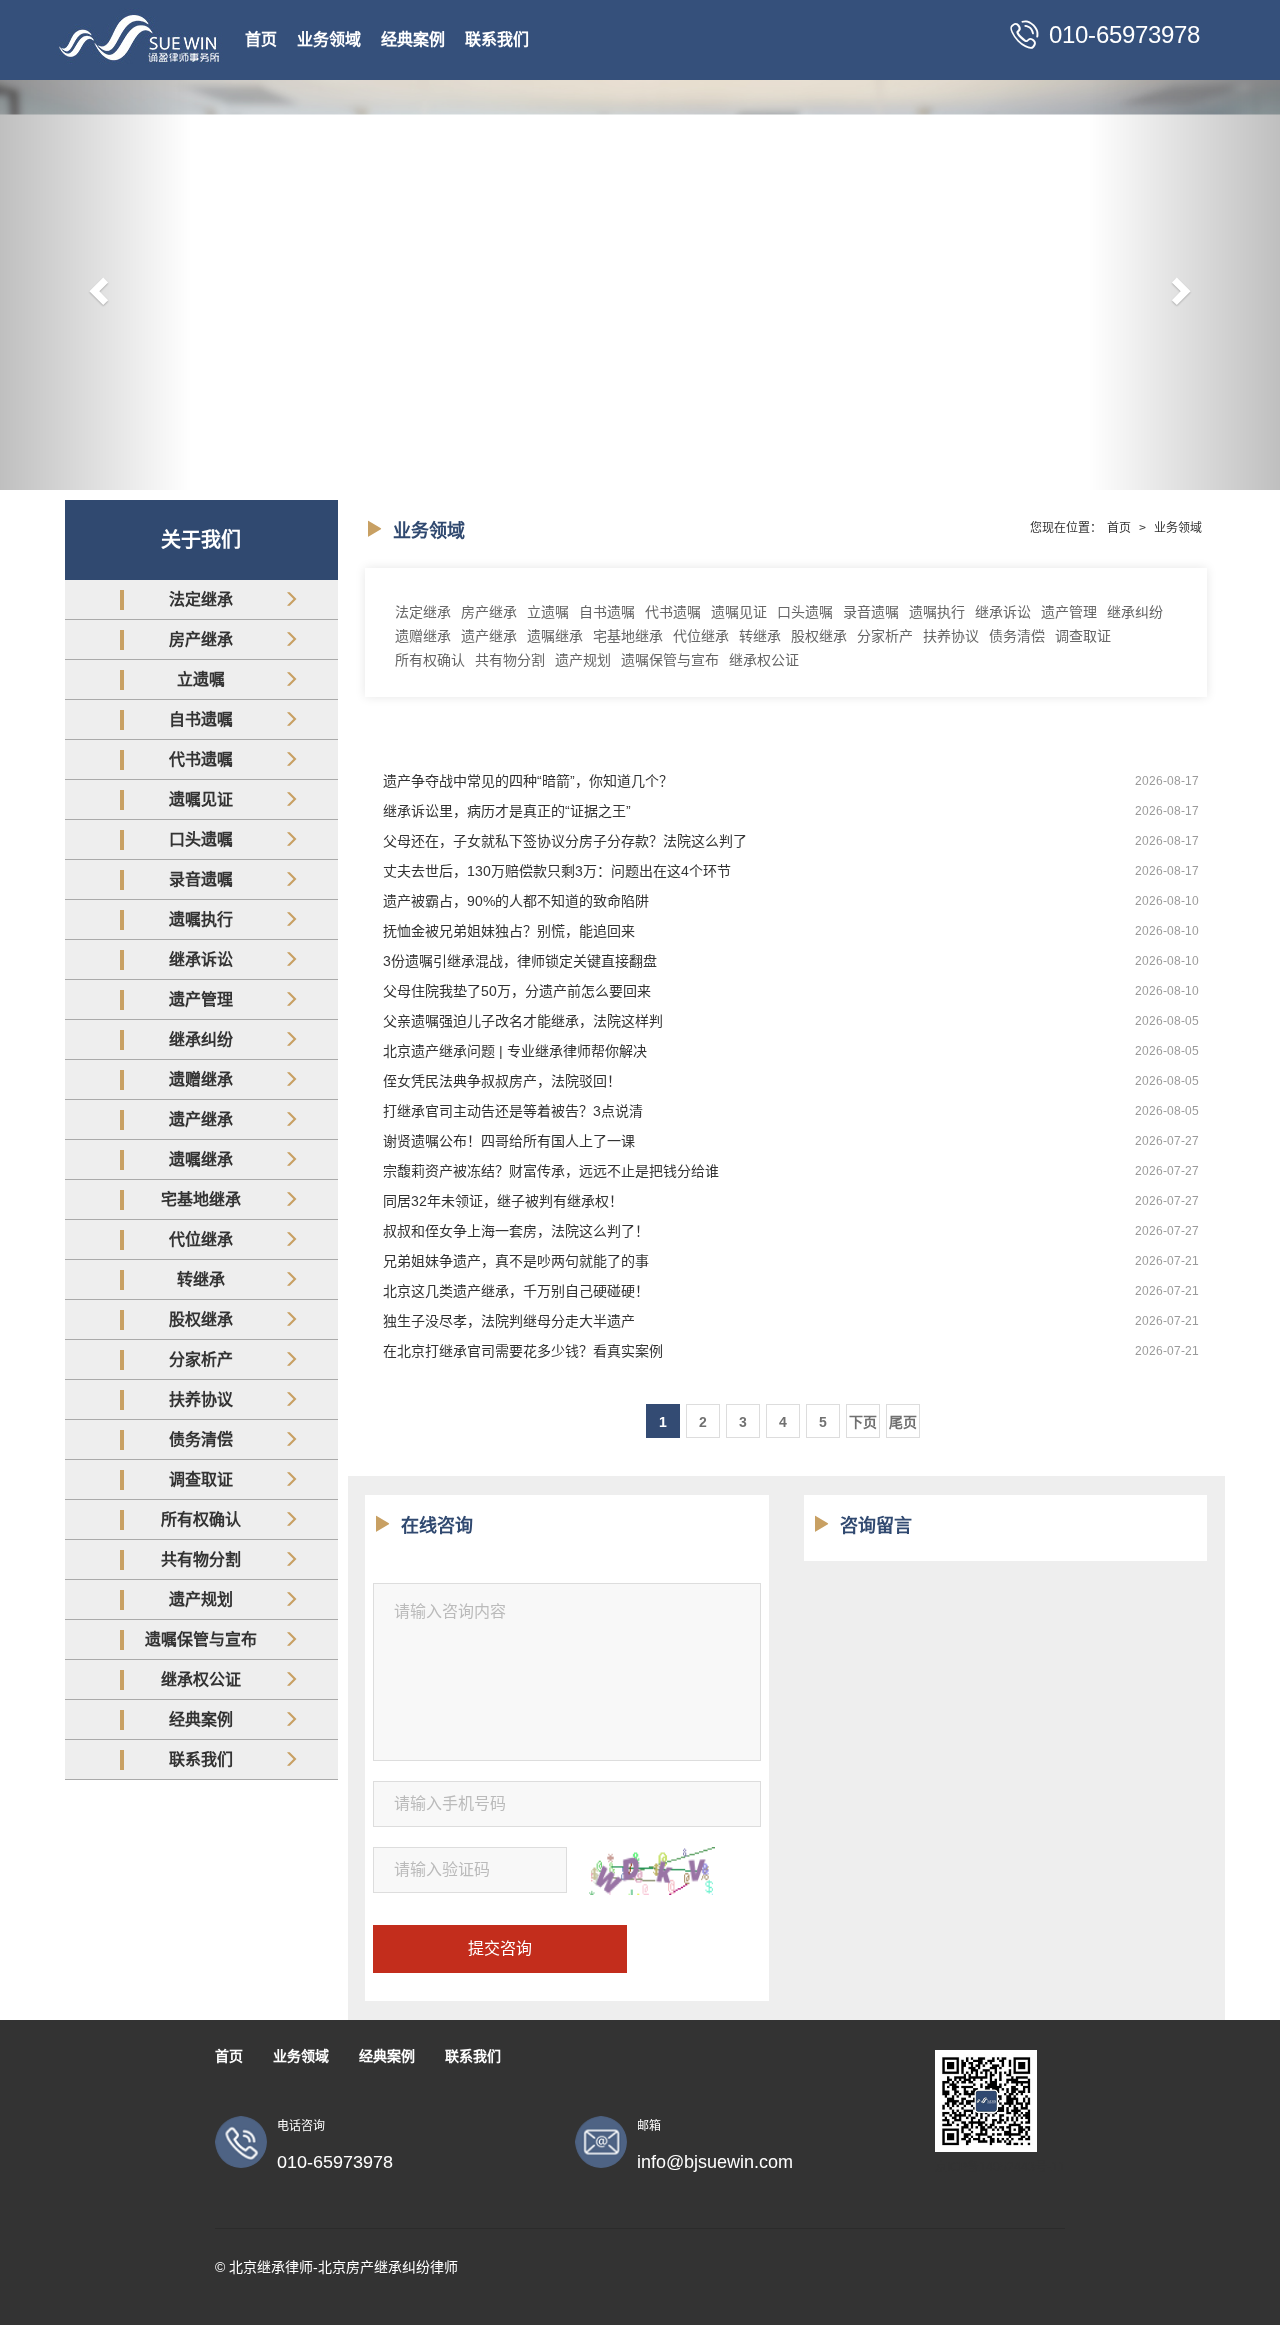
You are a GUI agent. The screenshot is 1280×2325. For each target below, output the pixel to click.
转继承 (201, 1279)
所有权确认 (201, 1519)
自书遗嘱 (201, 719)
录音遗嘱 (201, 879)
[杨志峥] (640, 285)
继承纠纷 (201, 1039)
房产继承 (201, 639)
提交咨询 (500, 1948)
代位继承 (201, 1239)
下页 (863, 1422)
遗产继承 (201, 1119)
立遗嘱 (201, 679)
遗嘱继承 (201, 1159)
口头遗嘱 (201, 839)
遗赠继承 (201, 1079)
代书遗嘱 (201, 759)
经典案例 (413, 39)
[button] (96, 285)
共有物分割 (201, 1559)
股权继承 (201, 1319)
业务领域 (329, 39)
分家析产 (201, 1359)
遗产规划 (201, 1599)
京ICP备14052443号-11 (1000, 2167)
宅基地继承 (201, 1199)
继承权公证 (201, 1679)
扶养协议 (201, 1399)
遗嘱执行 (201, 919)
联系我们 (497, 39)
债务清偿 (201, 1439)
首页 (261, 39)
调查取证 (201, 1479)
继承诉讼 (201, 959)
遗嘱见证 (201, 799)
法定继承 (201, 599)
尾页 (903, 1422)
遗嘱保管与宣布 (201, 1639)
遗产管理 (201, 999)
